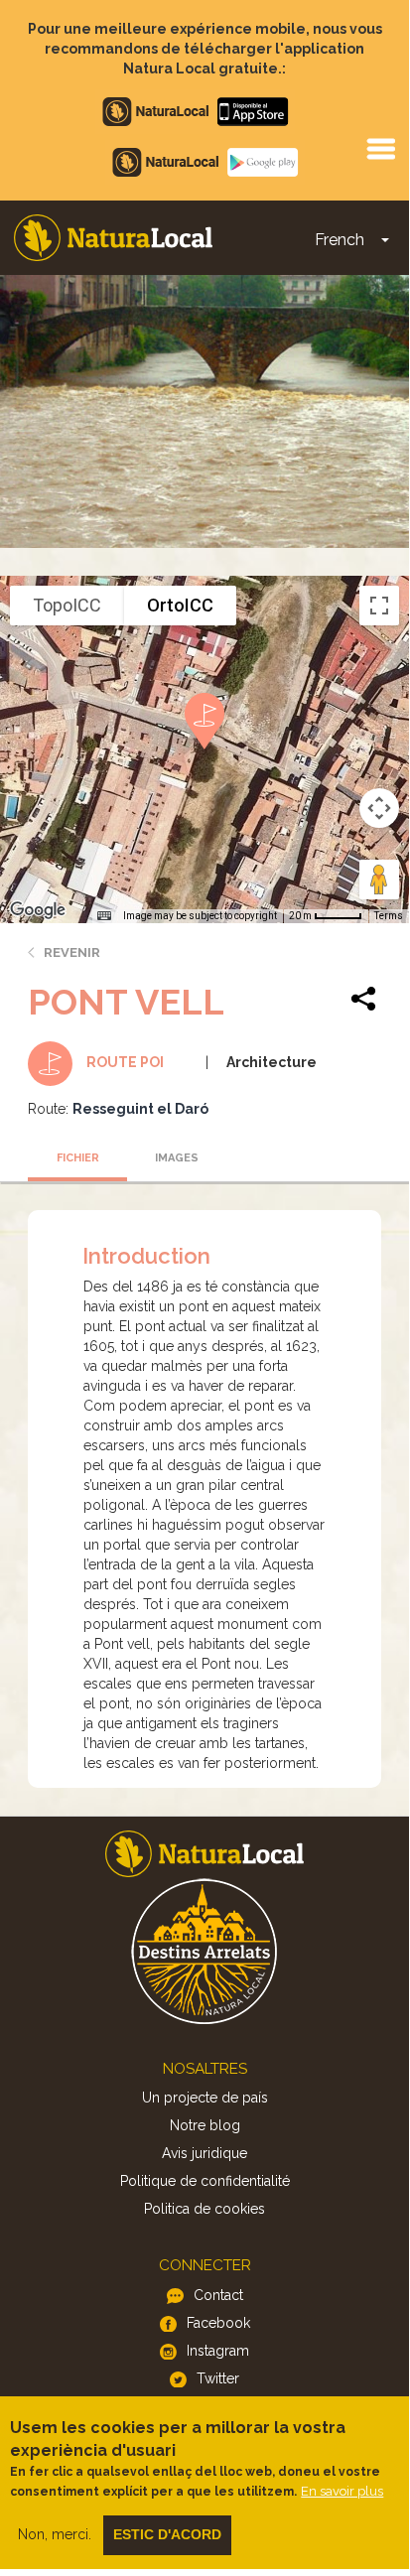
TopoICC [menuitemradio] (67, 605)
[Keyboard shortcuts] (104, 916)
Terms (389, 916)
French (340, 240)
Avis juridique (205, 2153)
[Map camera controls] (379, 808)
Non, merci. (55, 2534)
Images (177, 1158)
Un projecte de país (205, 2098)
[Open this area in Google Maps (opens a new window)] (38, 910)
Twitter (218, 2378)
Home (113, 238)
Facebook (218, 2323)
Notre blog (205, 2125)
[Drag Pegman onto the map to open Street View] (379, 880)
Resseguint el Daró (140, 1109)
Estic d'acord (167, 2534)
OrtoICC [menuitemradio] (180, 605)
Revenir (72, 952)
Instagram (218, 2351)
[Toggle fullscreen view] (379, 606)
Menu (380, 148)
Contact (218, 2295)
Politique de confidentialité (205, 2181)
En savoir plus (342, 2491)
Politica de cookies (205, 2209)
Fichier (78, 1158)
